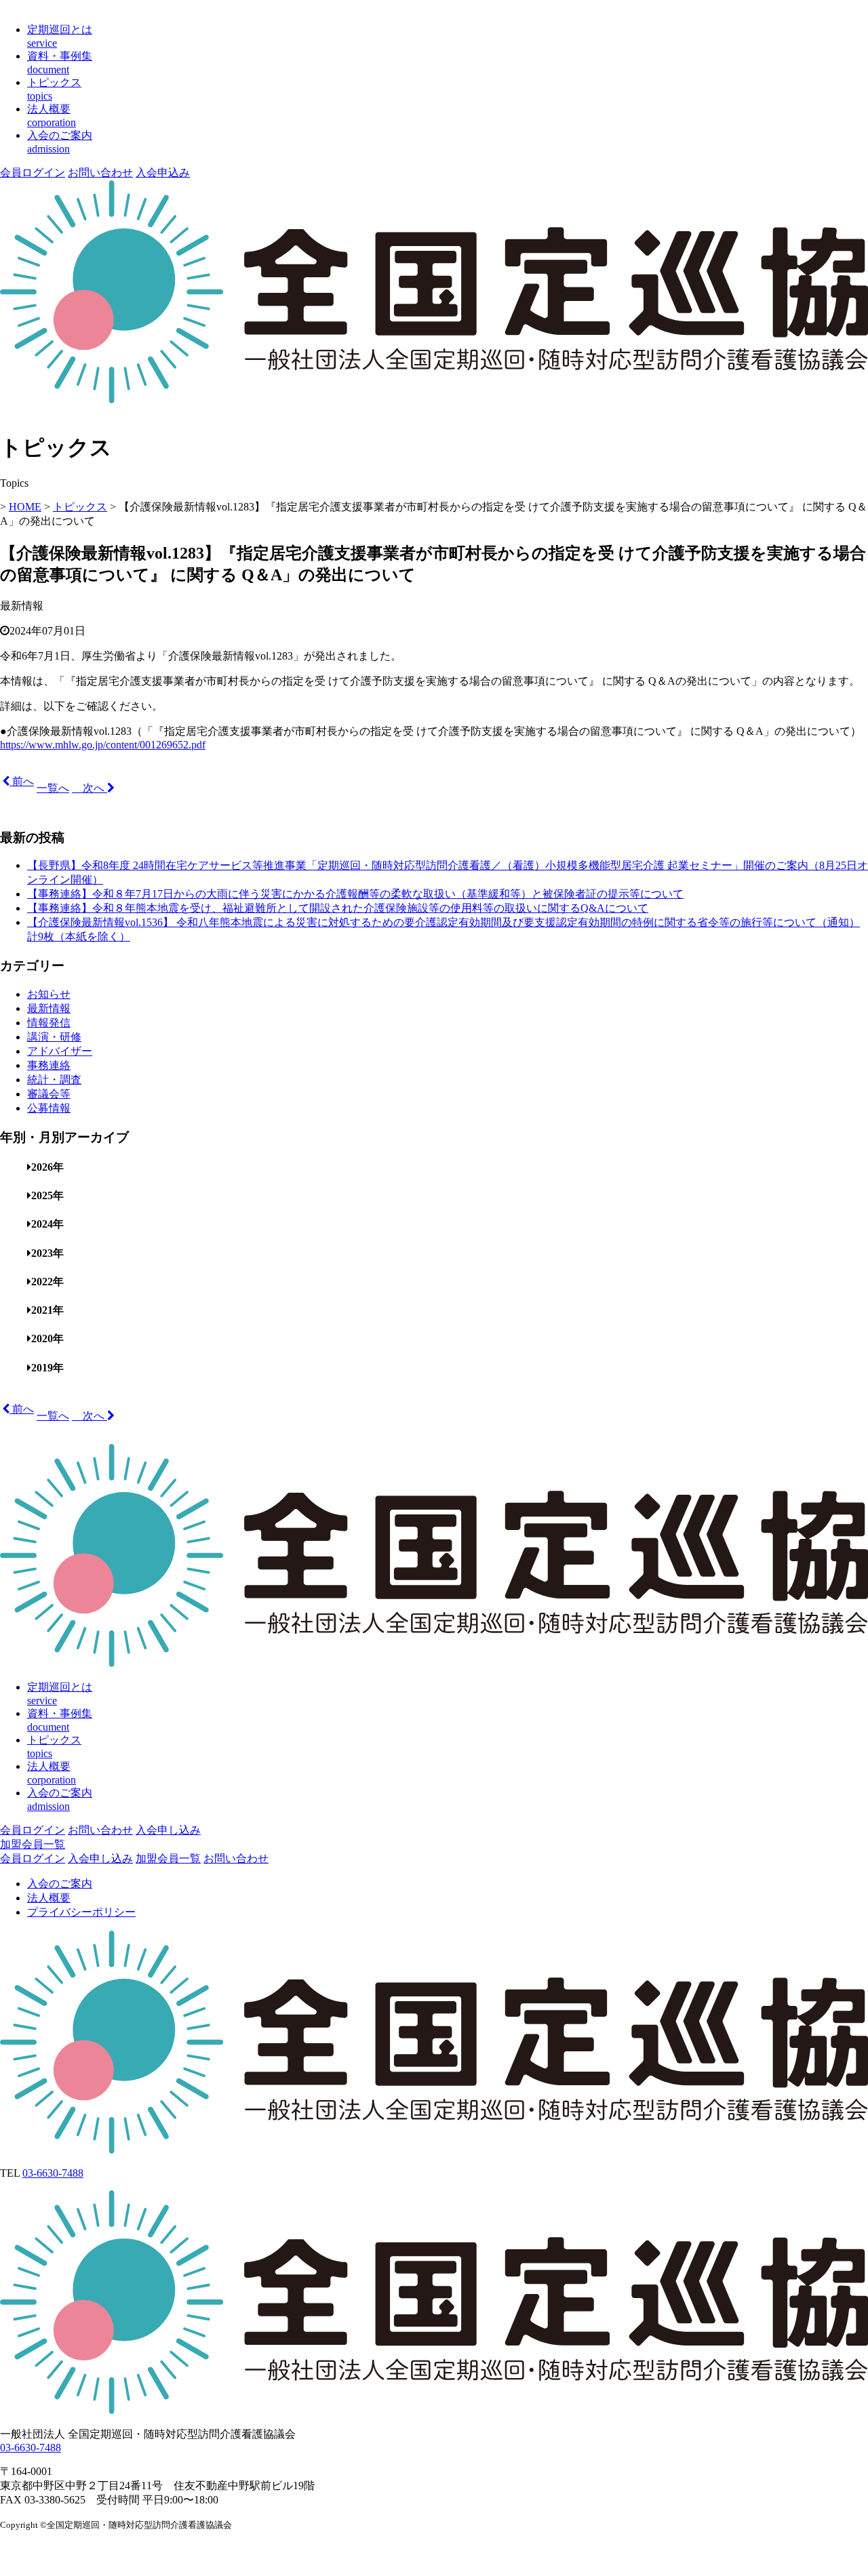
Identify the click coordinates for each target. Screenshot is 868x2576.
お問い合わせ (100, 173)
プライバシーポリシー (81, 1912)
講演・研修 (54, 1037)
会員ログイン (33, 173)
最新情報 (49, 1008)
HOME (25, 507)
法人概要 (49, 1898)
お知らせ (49, 994)
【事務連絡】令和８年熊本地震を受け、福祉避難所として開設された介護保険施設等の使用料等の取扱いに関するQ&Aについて (338, 908)
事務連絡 (49, 1065)
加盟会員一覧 (33, 1844)
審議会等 (49, 1094)
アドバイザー (60, 1051)
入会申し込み (168, 1830)
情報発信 (49, 1023)
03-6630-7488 (53, 2173)
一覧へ (53, 788)
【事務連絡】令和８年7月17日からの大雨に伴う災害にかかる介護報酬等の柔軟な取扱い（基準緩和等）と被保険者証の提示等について (355, 894)
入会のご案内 (60, 1884)
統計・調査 (54, 1080)
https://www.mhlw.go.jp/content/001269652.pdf (103, 745)
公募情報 (49, 1108)
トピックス (80, 507)
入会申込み (163, 173)
